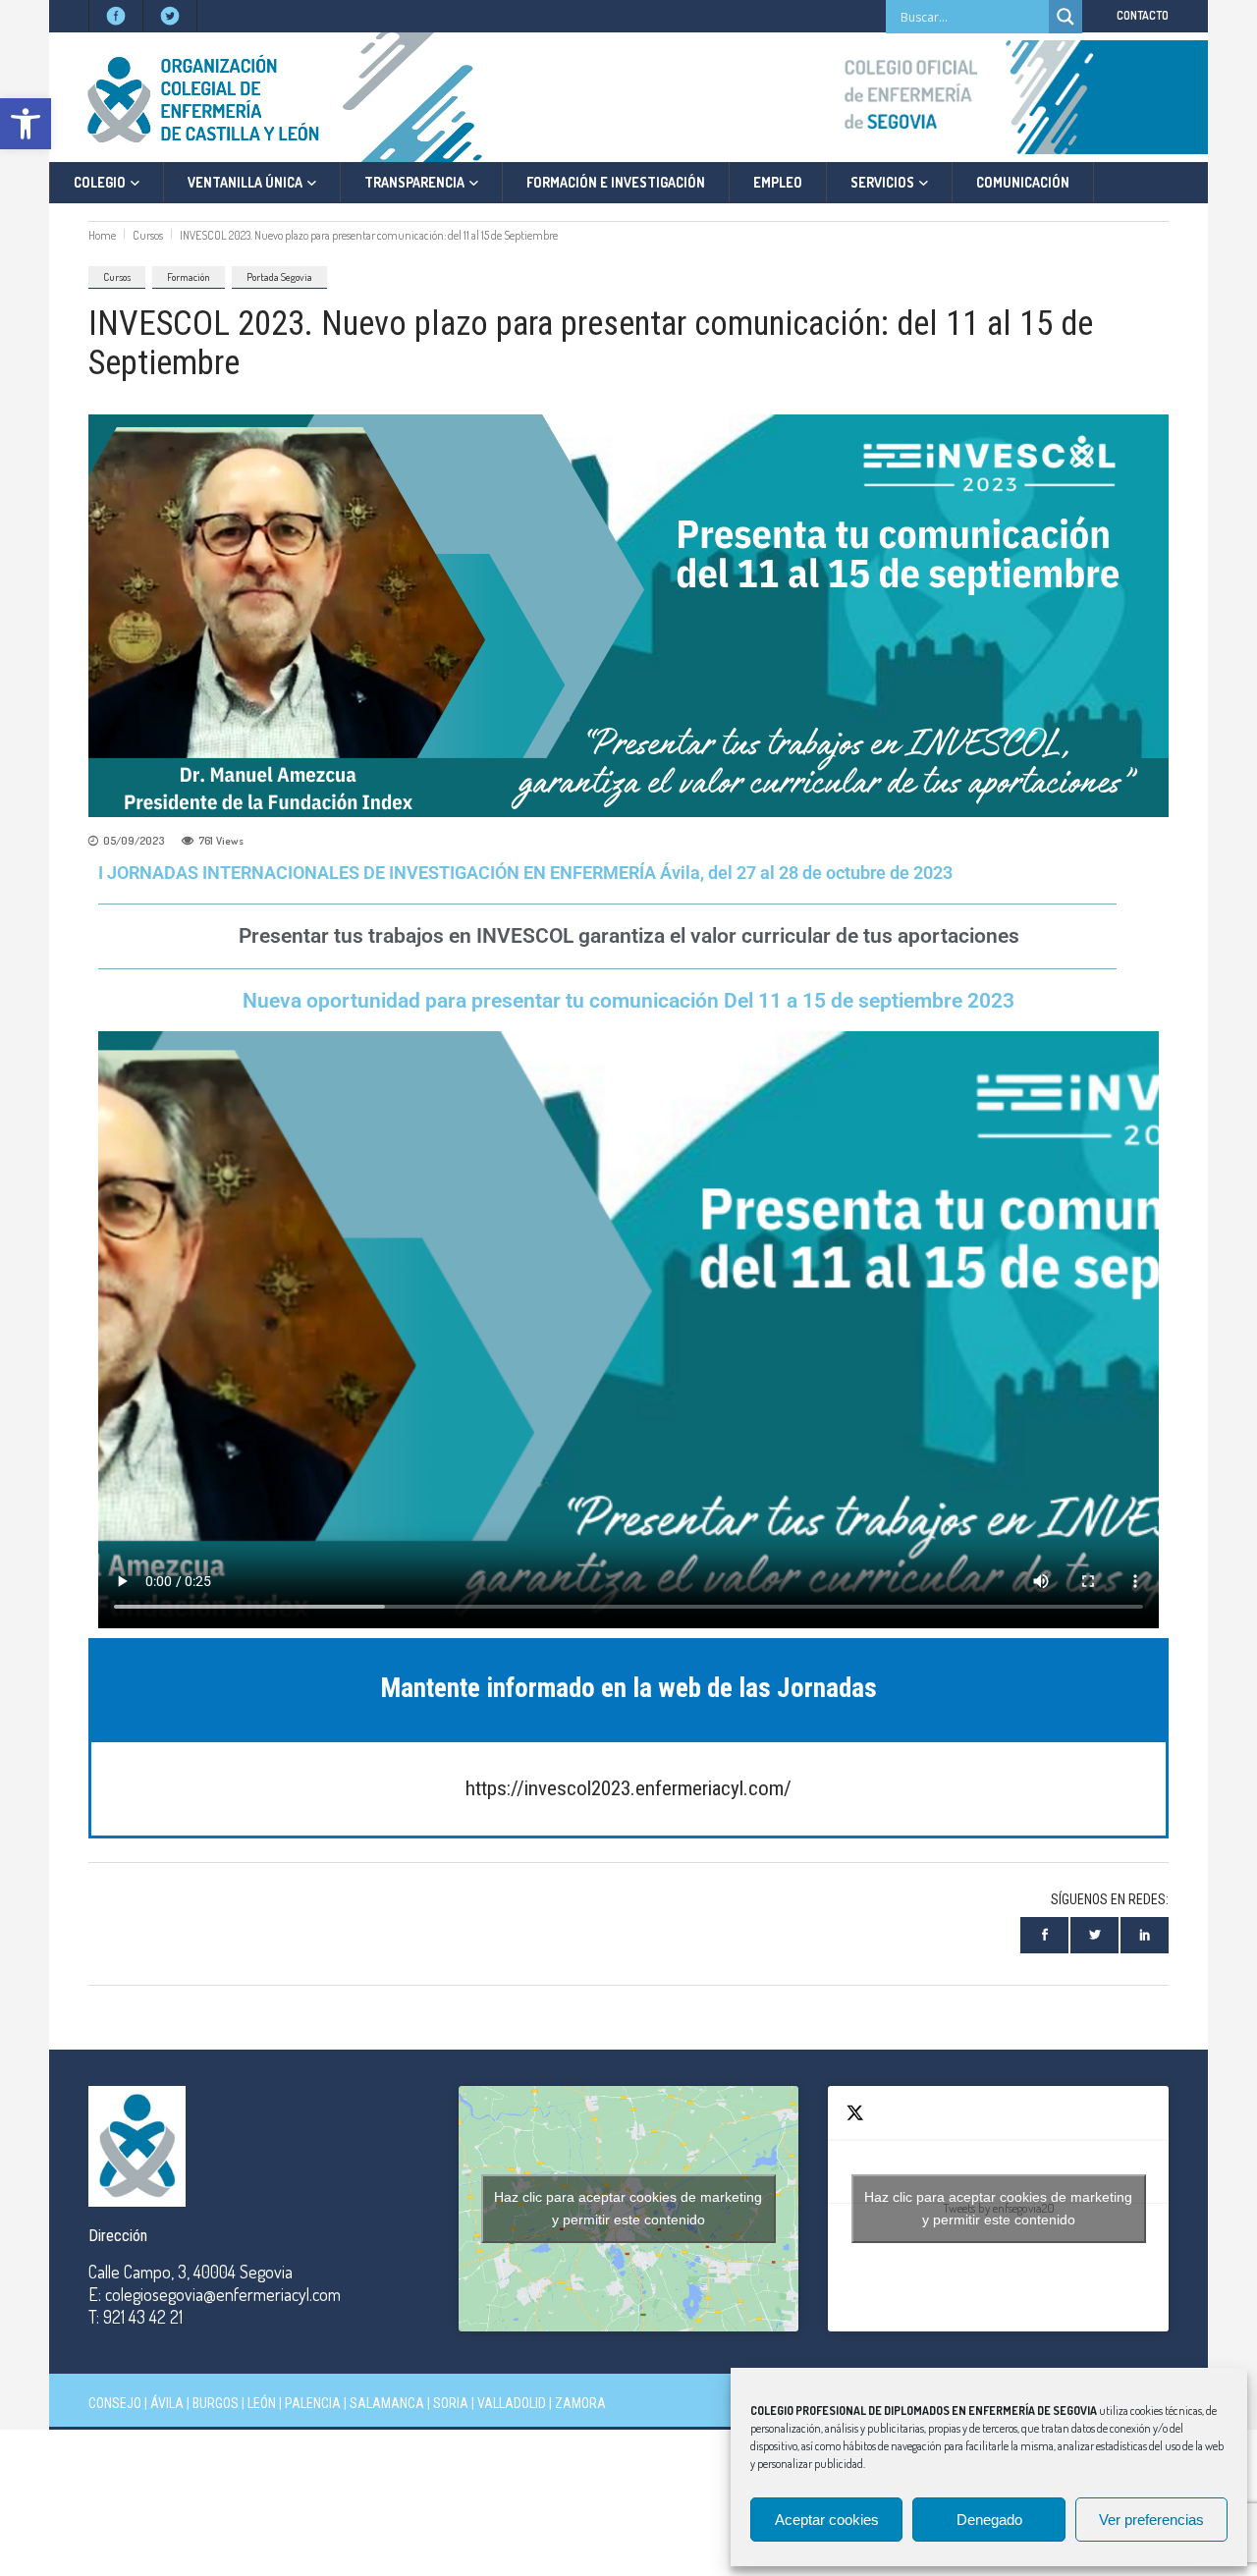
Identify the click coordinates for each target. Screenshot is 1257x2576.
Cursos (148, 235)
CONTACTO (1143, 15)
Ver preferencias (1151, 2520)
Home (102, 235)
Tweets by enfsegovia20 (998, 2208)
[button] (26, 124)
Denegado (989, 2520)
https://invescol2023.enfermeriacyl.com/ (628, 1788)
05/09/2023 (134, 841)
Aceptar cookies (827, 2520)
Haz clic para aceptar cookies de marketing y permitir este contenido (628, 2208)
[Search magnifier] (1066, 17)
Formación (189, 277)
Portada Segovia (279, 277)
